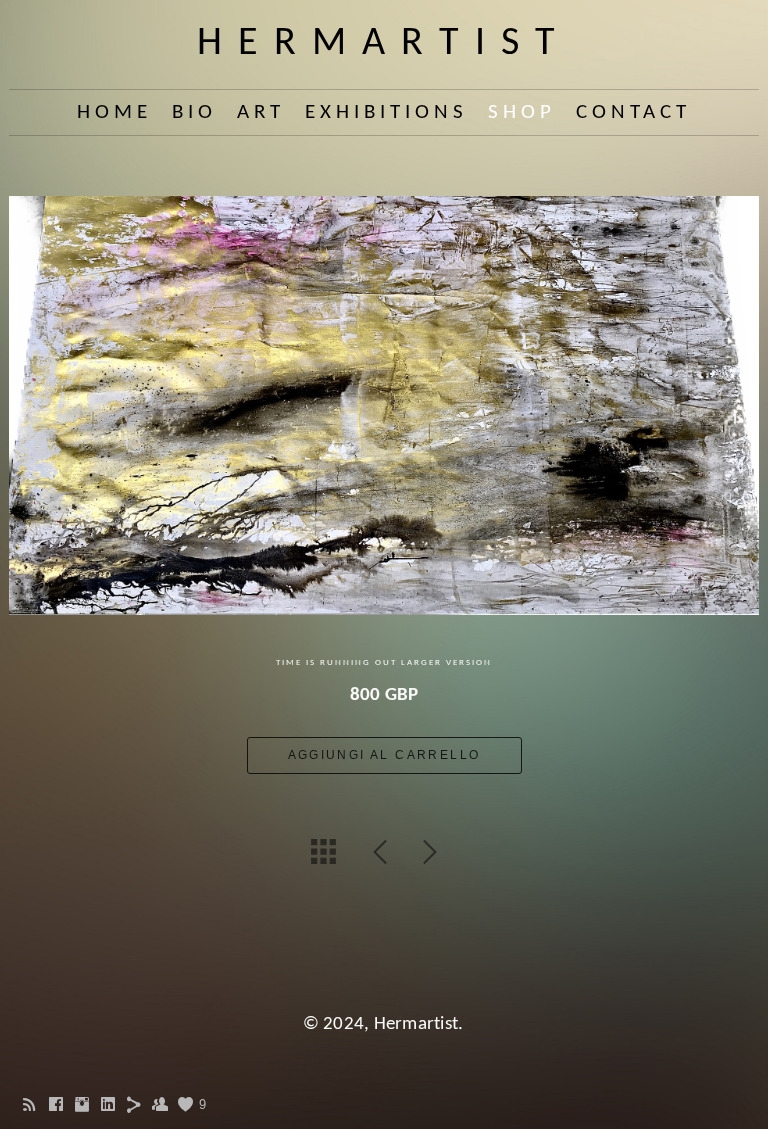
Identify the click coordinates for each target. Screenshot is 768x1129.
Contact (633, 112)
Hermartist (384, 44)
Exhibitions (386, 112)
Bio (194, 112)
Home (114, 112)
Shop (522, 112)
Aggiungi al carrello (384, 755)
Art (261, 112)
